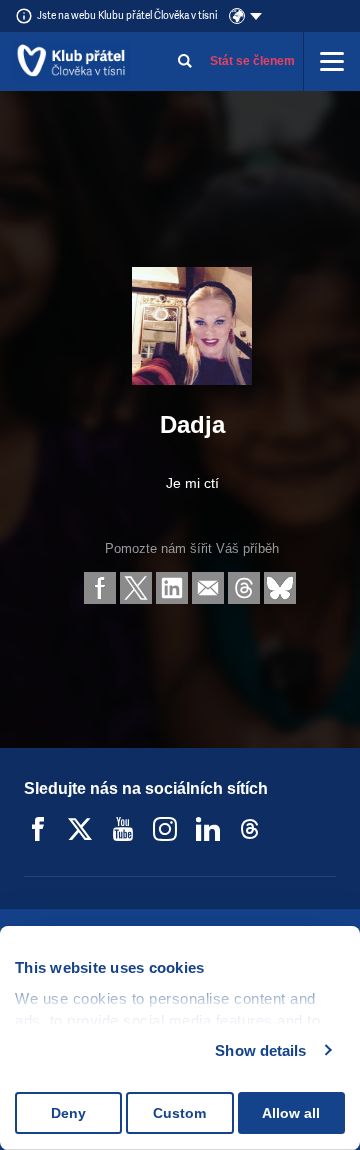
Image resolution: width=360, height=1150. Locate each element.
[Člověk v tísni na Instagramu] (165, 829)
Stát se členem (252, 61)
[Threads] (250, 829)
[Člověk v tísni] (71, 61)
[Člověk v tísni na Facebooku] (38, 829)
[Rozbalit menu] (332, 61)
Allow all (291, 1113)
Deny (68, 1113)
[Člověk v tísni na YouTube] (123, 829)
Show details (260, 1050)
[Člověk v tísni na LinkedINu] (208, 829)
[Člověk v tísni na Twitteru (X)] (80, 829)
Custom (179, 1113)
